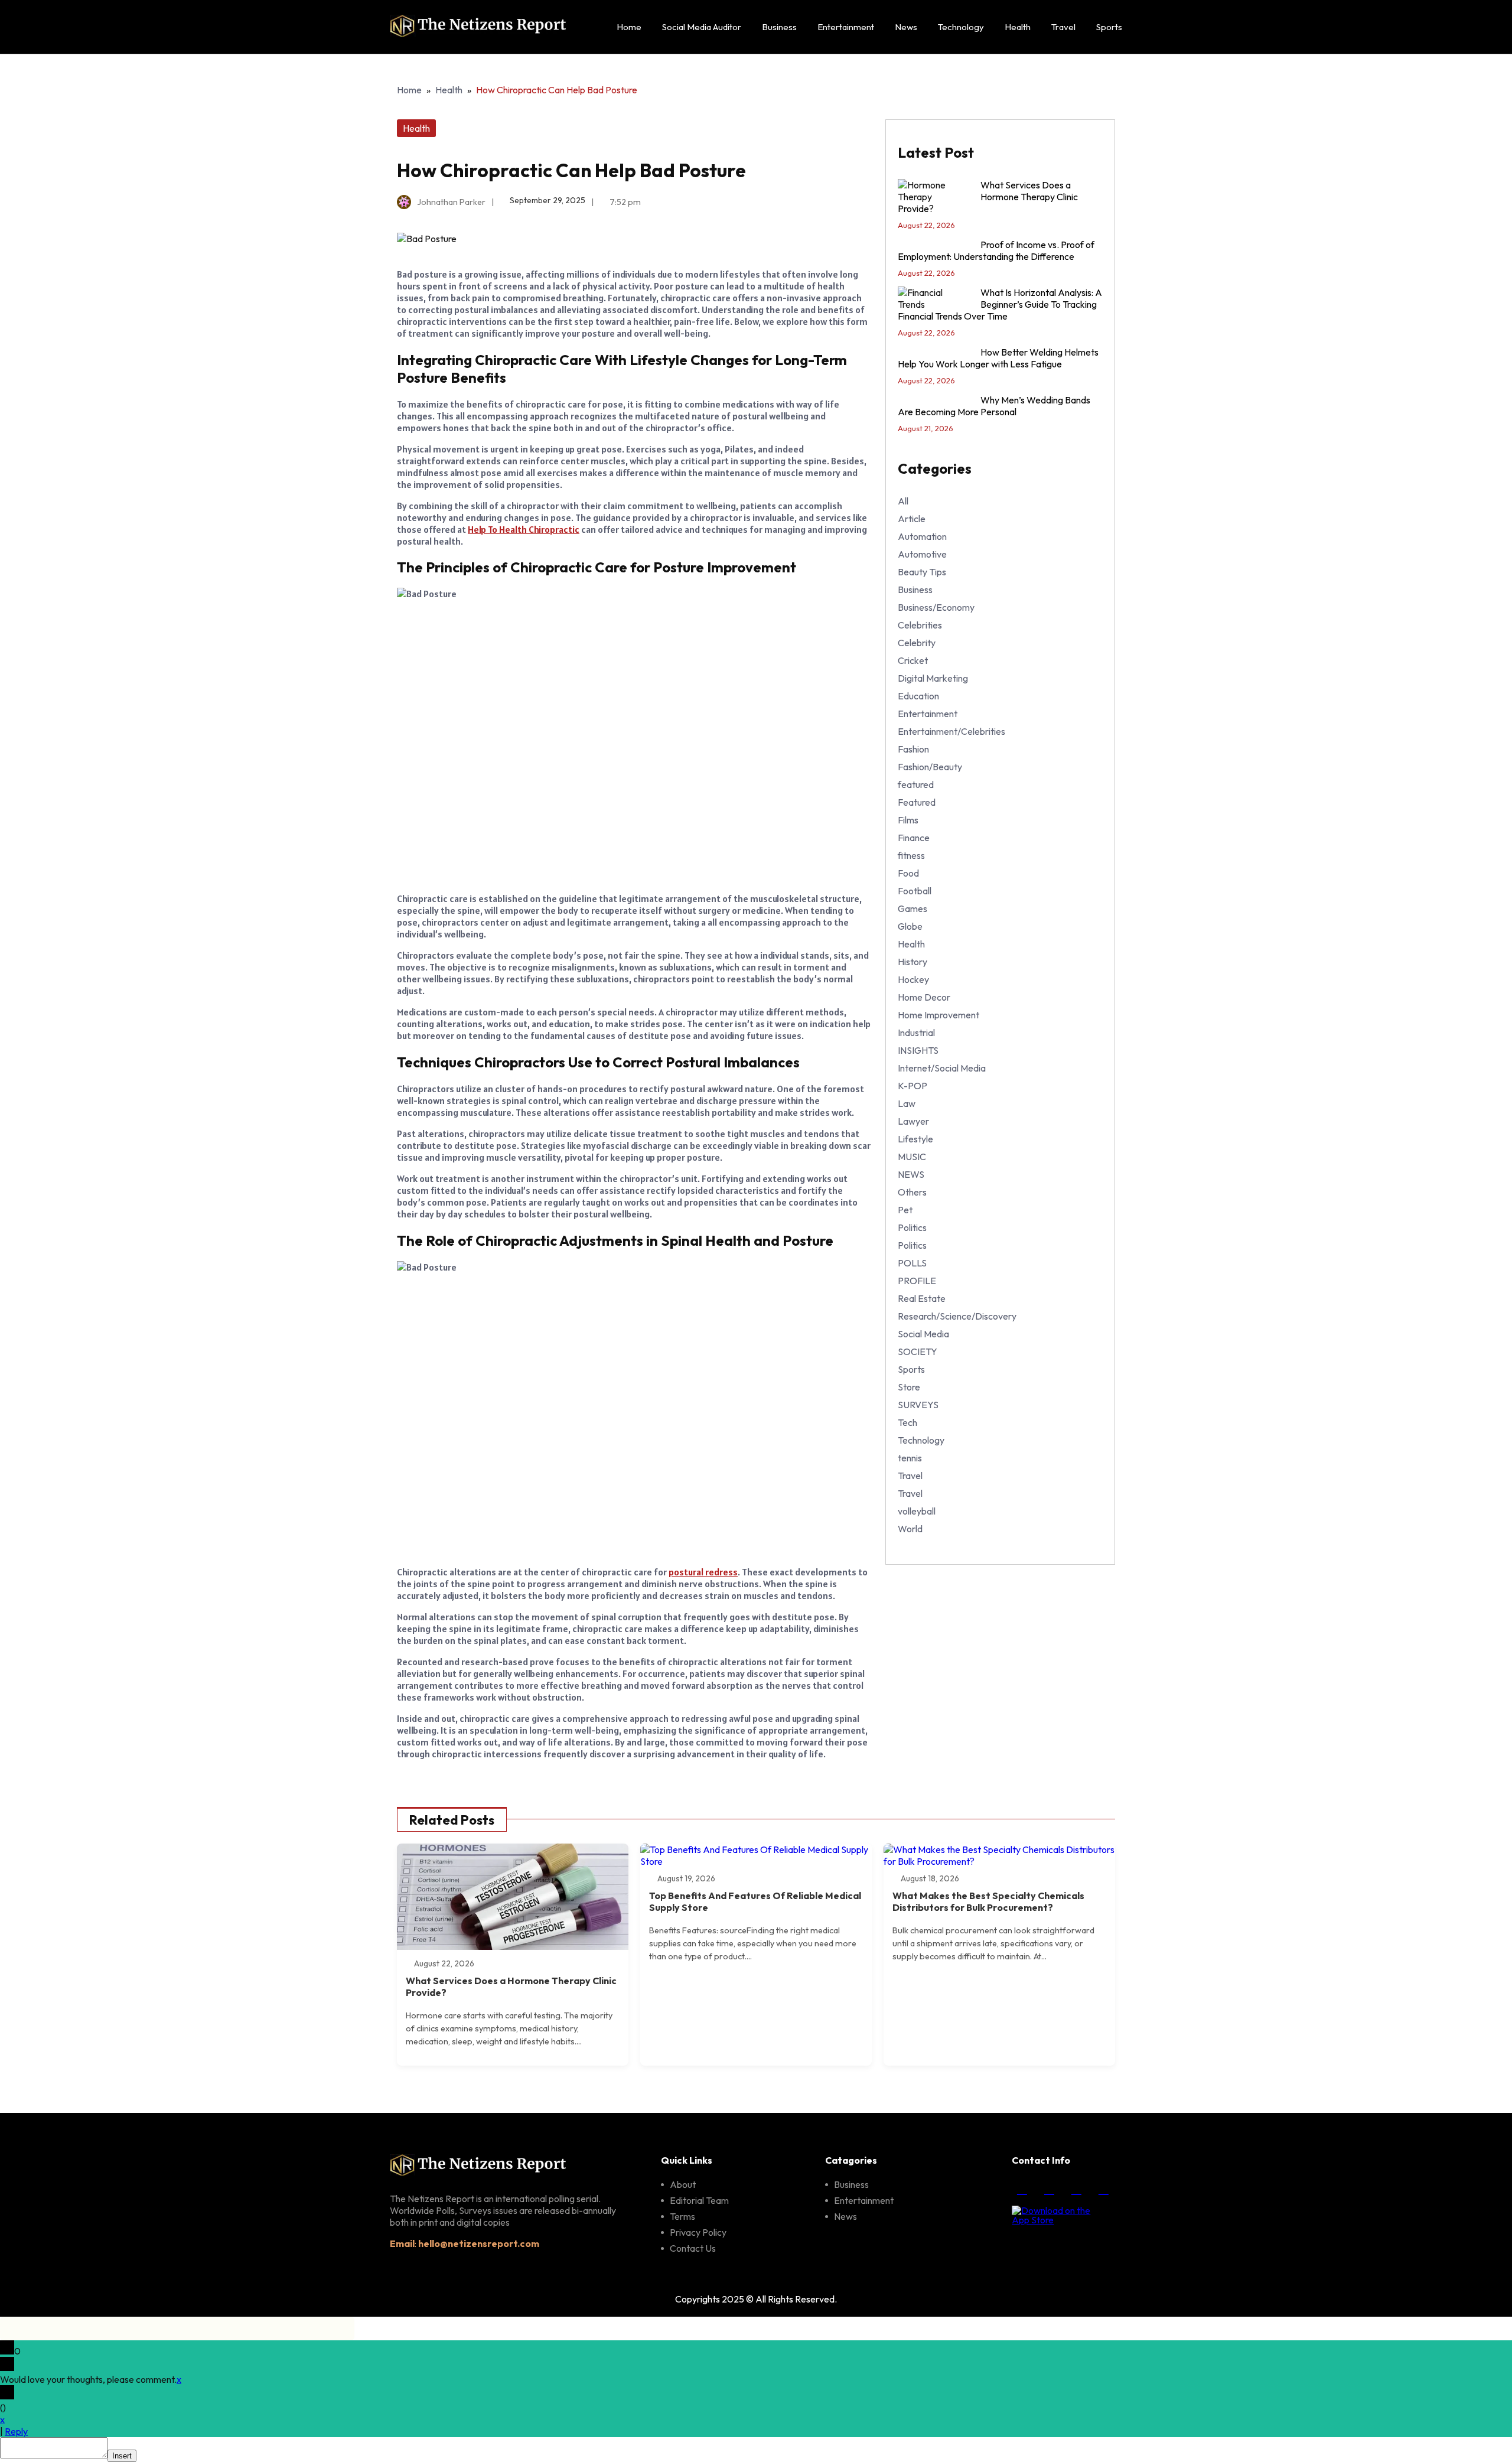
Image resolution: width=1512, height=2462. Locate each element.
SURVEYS (918, 1405)
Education (918, 696)
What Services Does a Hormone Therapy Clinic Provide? (988, 197)
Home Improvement (939, 1015)
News (906, 27)
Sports (1109, 27)
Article (912, 519)
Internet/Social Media (942, 1068)
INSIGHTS (918, 1050)
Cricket (913, 660)
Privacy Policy (698, 2232)
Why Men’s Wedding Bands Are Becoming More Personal (994, 406)
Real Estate (922, 1298)
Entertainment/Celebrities (951, 731)
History (913, 962)
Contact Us (693, 2248)
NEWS (911, 1174)
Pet (905, 1210)
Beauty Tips (922, 572)
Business (779, 27)
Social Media (923, 1334)
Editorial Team (699, 2200)
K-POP (913, 1086)
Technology (961, 27)
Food (908, 873)
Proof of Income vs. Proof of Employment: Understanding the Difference (996, 250)
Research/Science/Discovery (957, 1316)
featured (916, 784)
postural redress (703, 1572)
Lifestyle (915, 1139)
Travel (1063, 27)
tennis (910, 1458)
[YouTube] (1103, 2189)
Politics (912, 1227)
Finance (914, 838)
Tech (907, 1422)
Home (629, 27)
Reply (16, 2431)
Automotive (922, 554)
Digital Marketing (933, 678)
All (903, 501)
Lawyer (913, 1121)
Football (915, 891)
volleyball (917, 1511)
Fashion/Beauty (930, 767)
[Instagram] (1049, 2189)
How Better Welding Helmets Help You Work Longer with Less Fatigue (998, 358)
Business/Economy (936, 607)
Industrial (916, 1033)
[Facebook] (1022, 2189)
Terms (682, 2216)
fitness (911, 855)
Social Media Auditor (702, 27)
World (910, 1529)
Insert (122, 2456)
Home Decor (924, 997)
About (683, 2184)
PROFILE (917, 1281)
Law (907, 1103)
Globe (910, 926)
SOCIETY (918, 1352)
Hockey (913, 979)
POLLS (912, 1263)
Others (912, 1192)
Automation (922, 536)
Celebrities (920, 625)
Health (1018, 27)
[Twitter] (1076, 2189)
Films (908, 820)
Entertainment (846, 27)
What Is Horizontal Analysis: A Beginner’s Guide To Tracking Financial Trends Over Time (1000, 304)
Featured (917, 802)
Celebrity (917, 643)
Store (909, 1387)
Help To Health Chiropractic (524, 529)
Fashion (913, 749)
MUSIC (912, 1157)
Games (913, 908)
